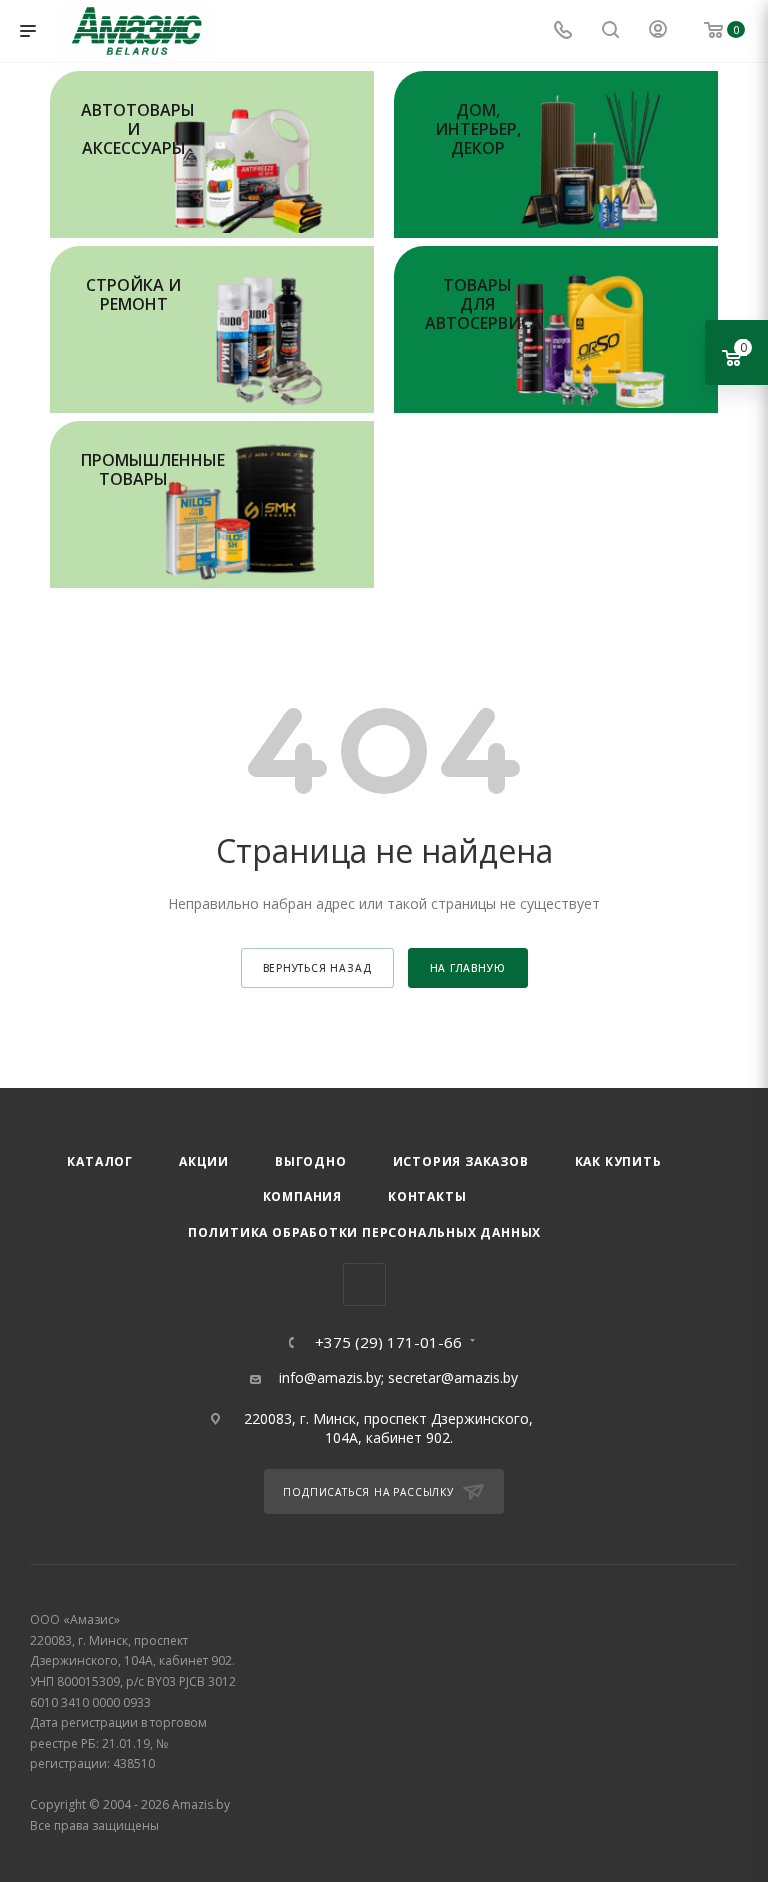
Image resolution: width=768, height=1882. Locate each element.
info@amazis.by (330, 1377)
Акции (204, 1161)
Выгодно (311, 1161)
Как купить (618, 1161)
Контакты (427, 1196)
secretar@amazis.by (453, 1377)
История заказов (461, 1161)
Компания (302, 1196)
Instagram (364, 1284)
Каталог (100, 1161)
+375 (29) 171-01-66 (388, 1342)
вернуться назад (317, 968)
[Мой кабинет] (658, 31)
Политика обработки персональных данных (364, 1232)
